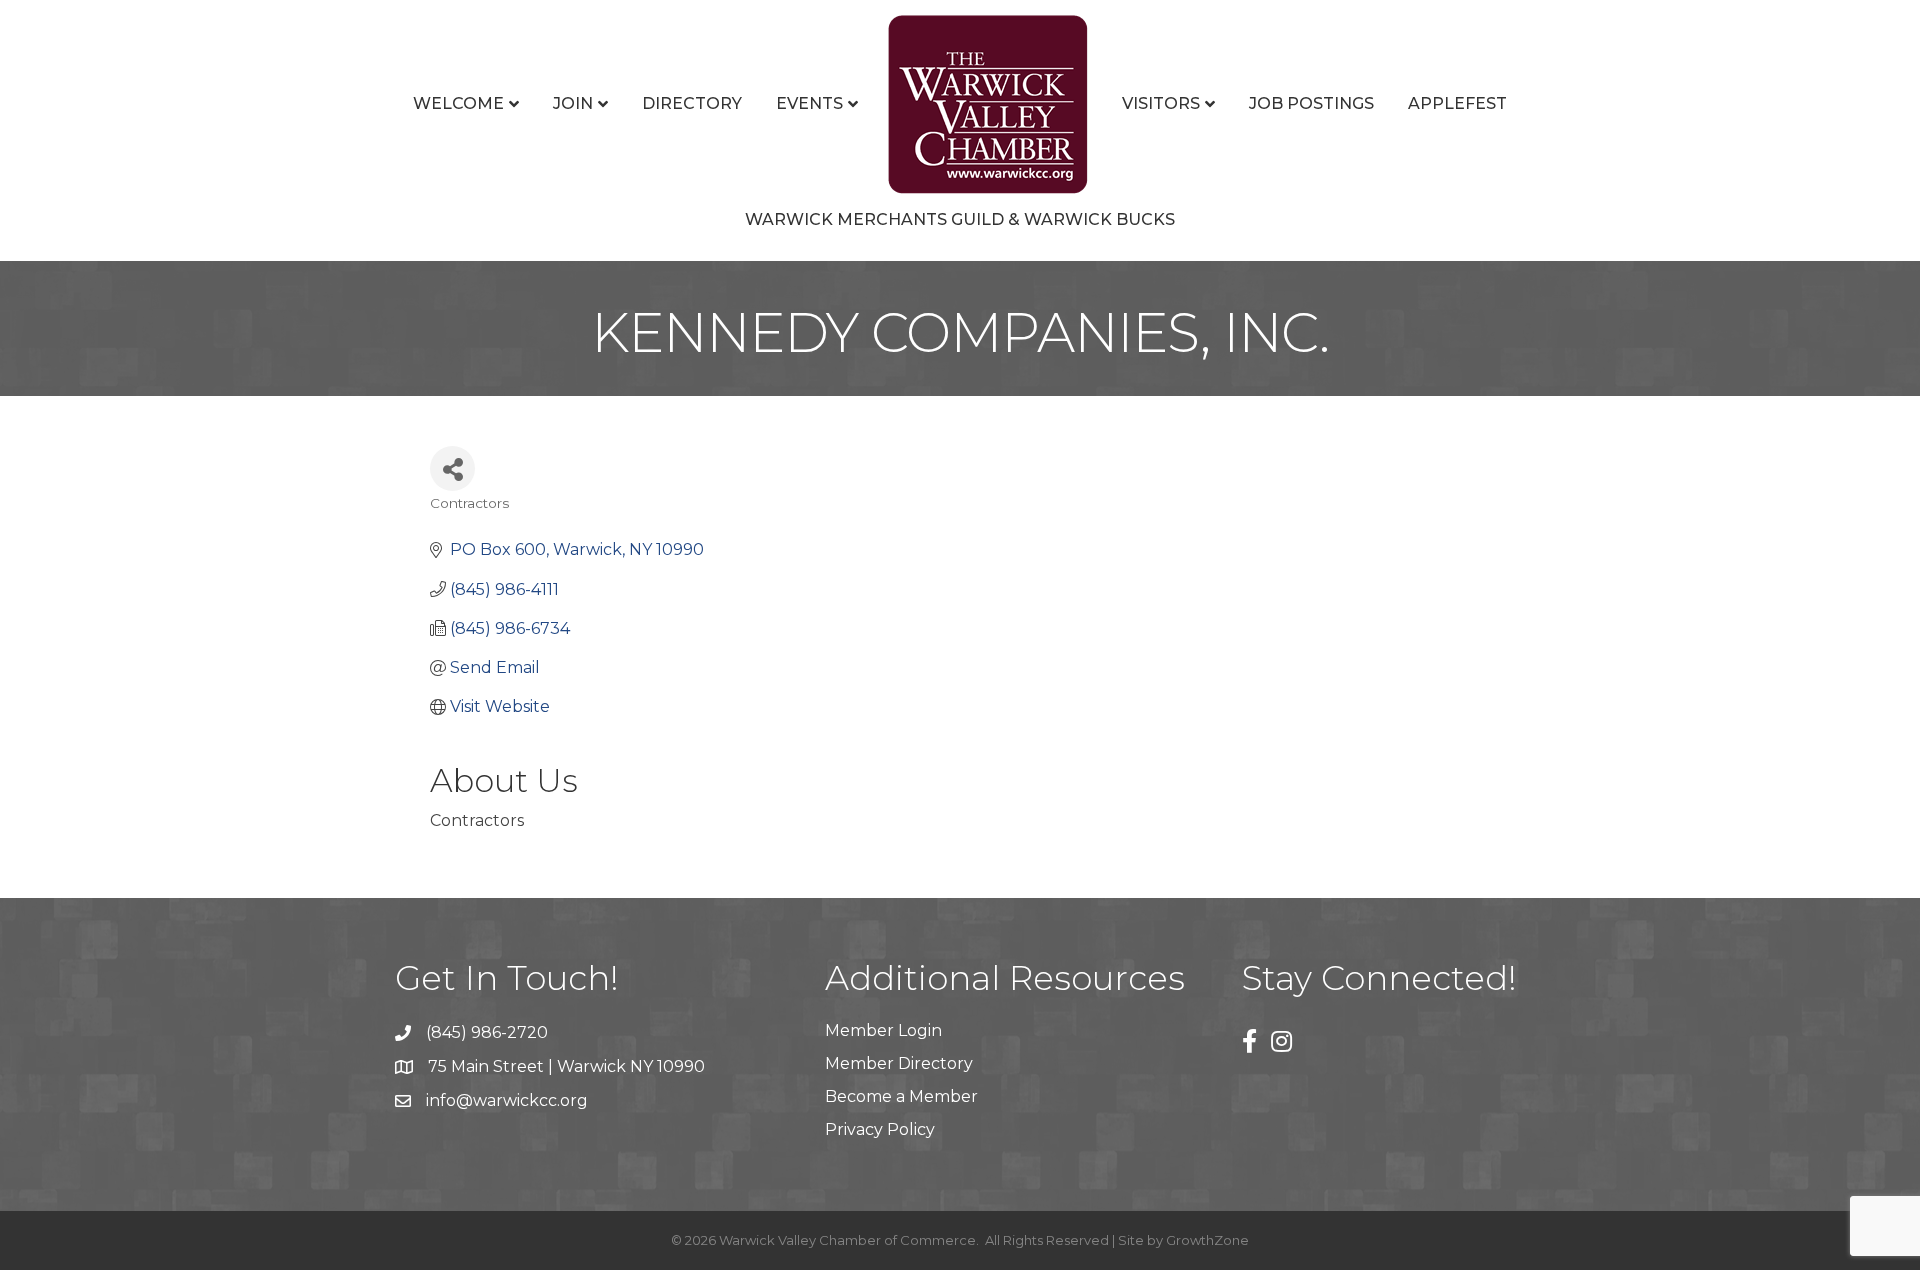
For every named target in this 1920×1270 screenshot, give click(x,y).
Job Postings (1311, 103)
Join (573, 103)
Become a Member (901, 1096)
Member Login (883, 1030)
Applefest (1457, 103)
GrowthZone (1207, 1240)
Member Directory (899, 1063)
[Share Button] (452, 468)
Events (809, 103)
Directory (692, 103)
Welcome (458, 103)
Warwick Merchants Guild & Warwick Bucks (960, 219)
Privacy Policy (880, 1129)
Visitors (1161, 103)
